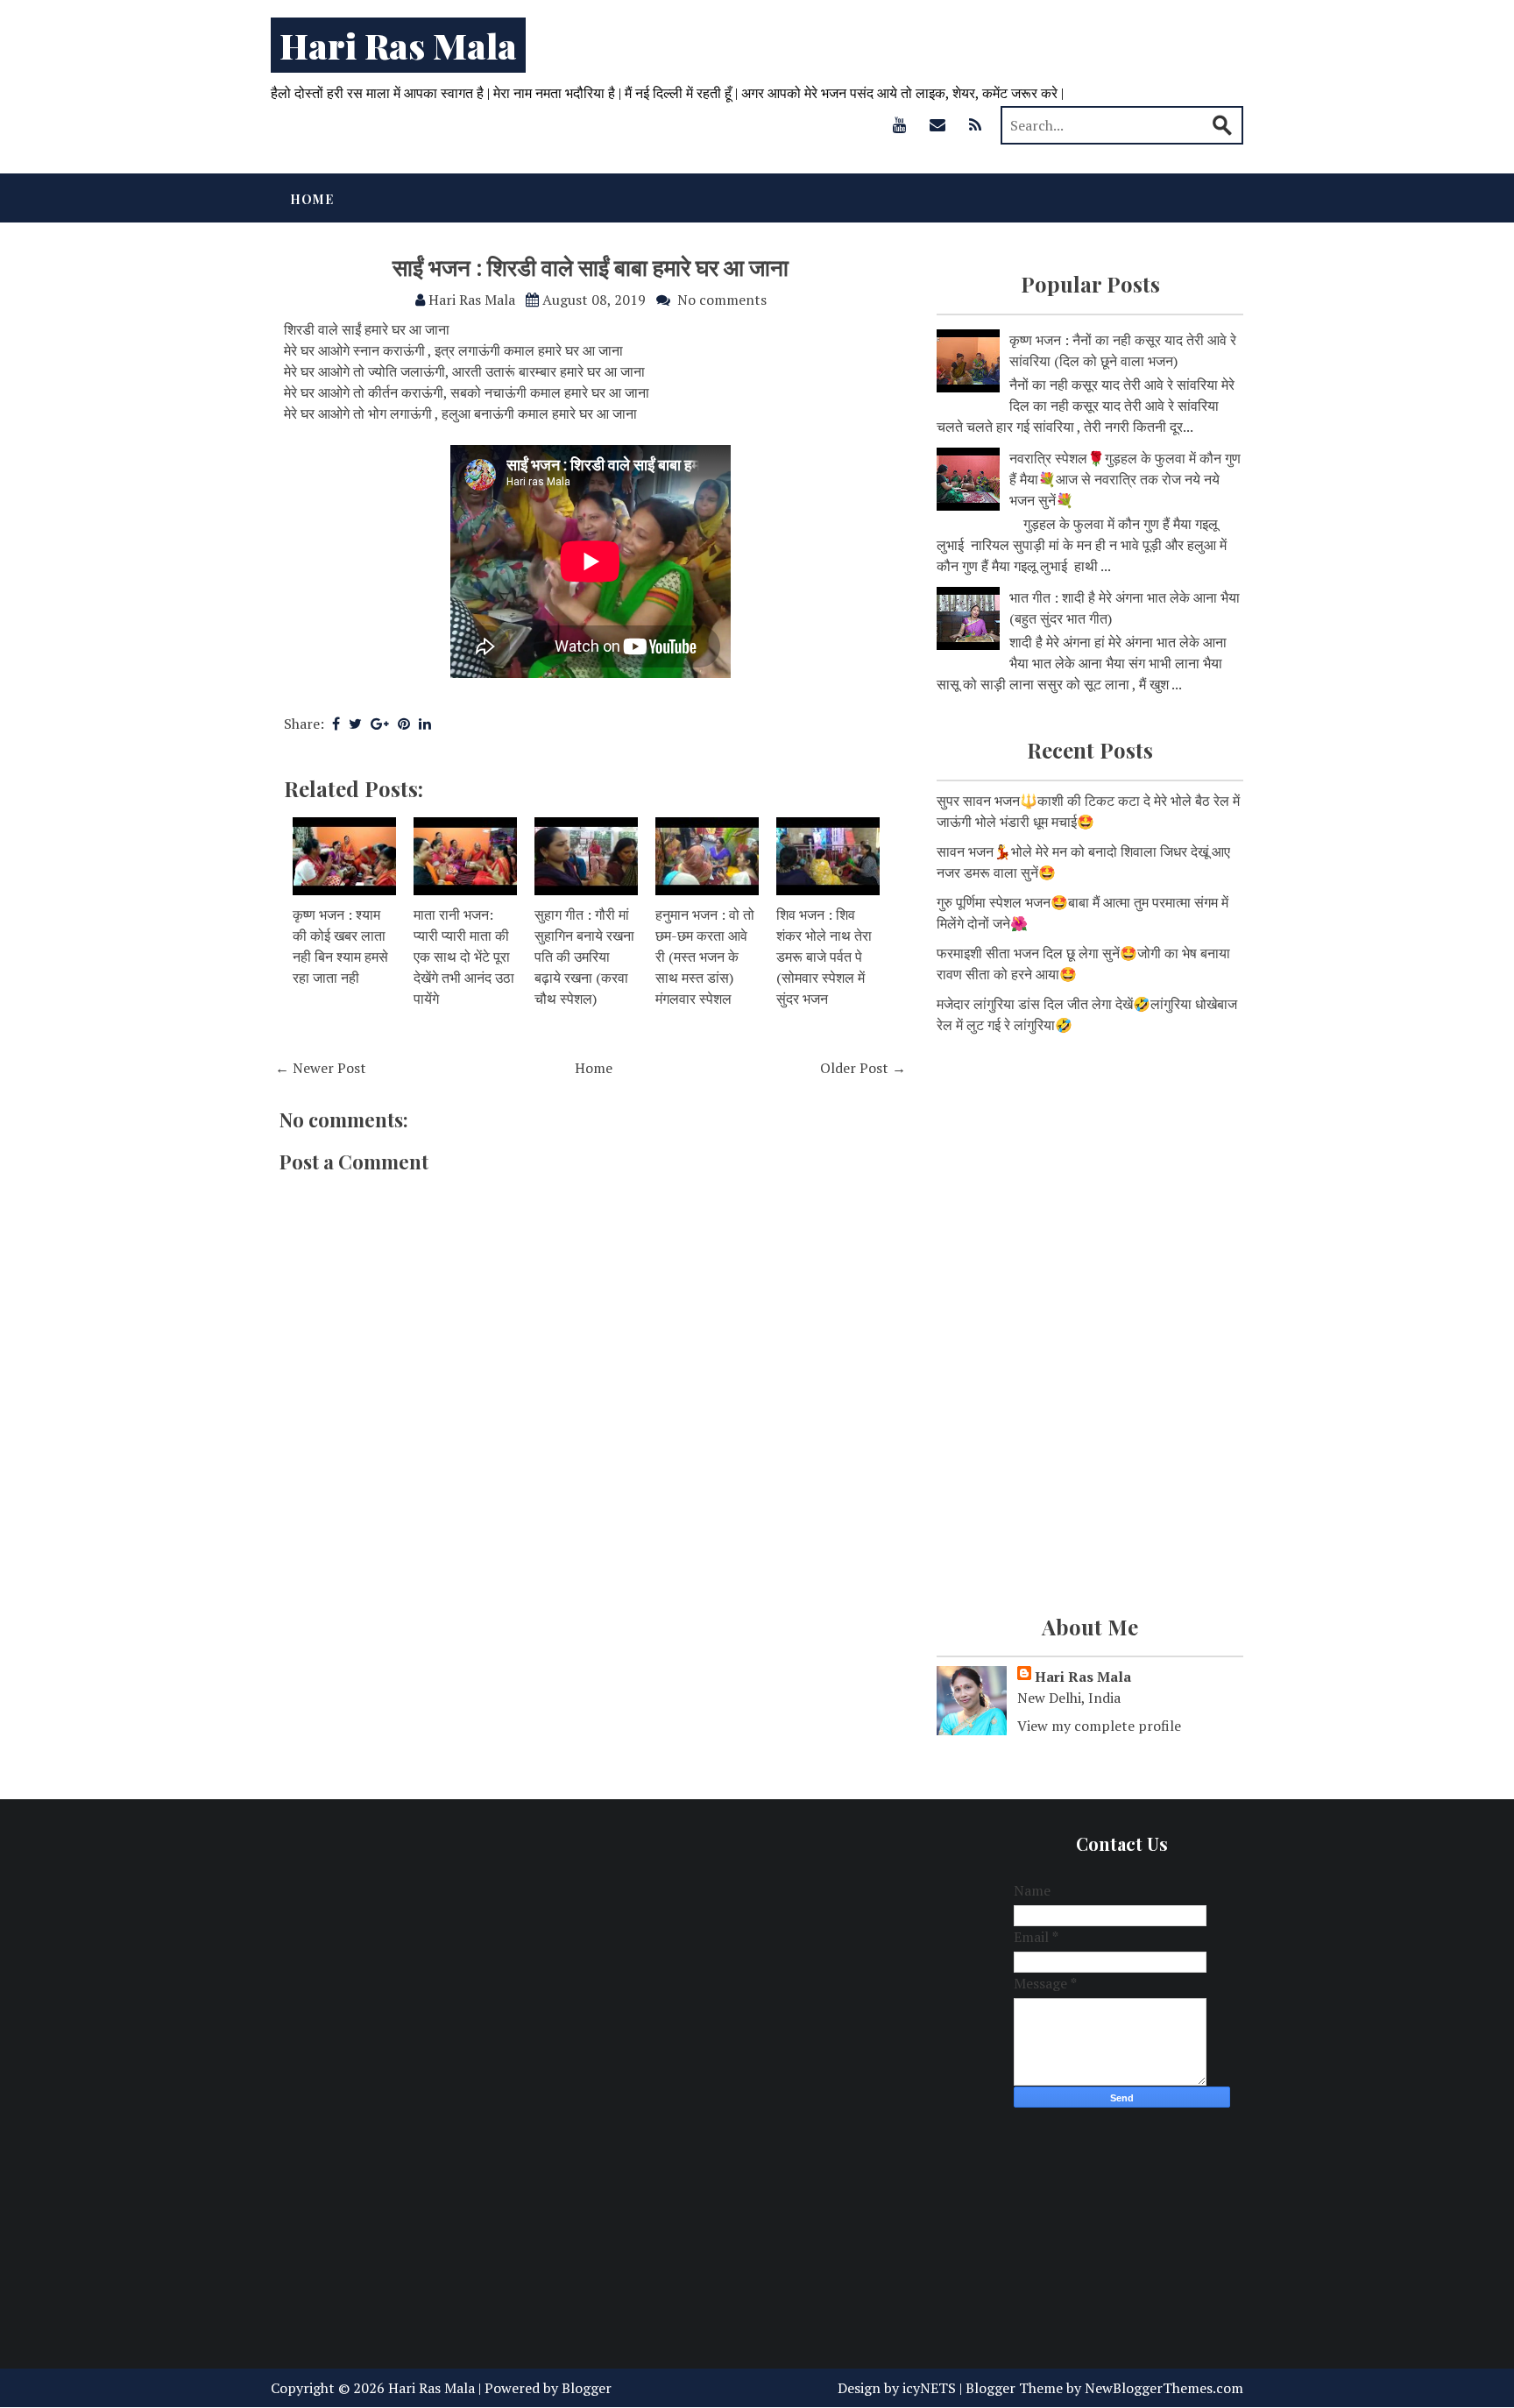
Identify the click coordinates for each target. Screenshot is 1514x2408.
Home (312, 199)
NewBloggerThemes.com (1164, 2388)
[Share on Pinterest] (404, 724)
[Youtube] (900, 124)
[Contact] (937, 124)
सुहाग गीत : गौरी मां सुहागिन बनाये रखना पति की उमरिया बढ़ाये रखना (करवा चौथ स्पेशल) (584, 957)
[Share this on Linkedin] (425, 724)
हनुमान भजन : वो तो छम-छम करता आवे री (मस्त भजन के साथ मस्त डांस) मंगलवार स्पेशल (705, 957)
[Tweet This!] (355, 724)
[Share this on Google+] (380, 724)
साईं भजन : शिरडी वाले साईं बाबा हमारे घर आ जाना (591, 267)
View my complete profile (1099, 1726)
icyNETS (929, 2388)
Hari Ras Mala (398, 45)
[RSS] (975, 124)
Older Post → (863, 1068)
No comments (722, 300)
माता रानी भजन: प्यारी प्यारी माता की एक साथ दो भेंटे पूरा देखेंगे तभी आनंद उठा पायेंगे (464, 957)
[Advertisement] (1090, 1188)
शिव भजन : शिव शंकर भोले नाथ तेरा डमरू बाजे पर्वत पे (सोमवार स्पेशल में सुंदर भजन (824, 957)
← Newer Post (321, 1068)
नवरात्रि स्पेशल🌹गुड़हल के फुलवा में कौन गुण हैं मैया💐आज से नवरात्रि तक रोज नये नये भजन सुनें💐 (1125, 479)
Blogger (587, 2388)
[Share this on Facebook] (336, 724)
